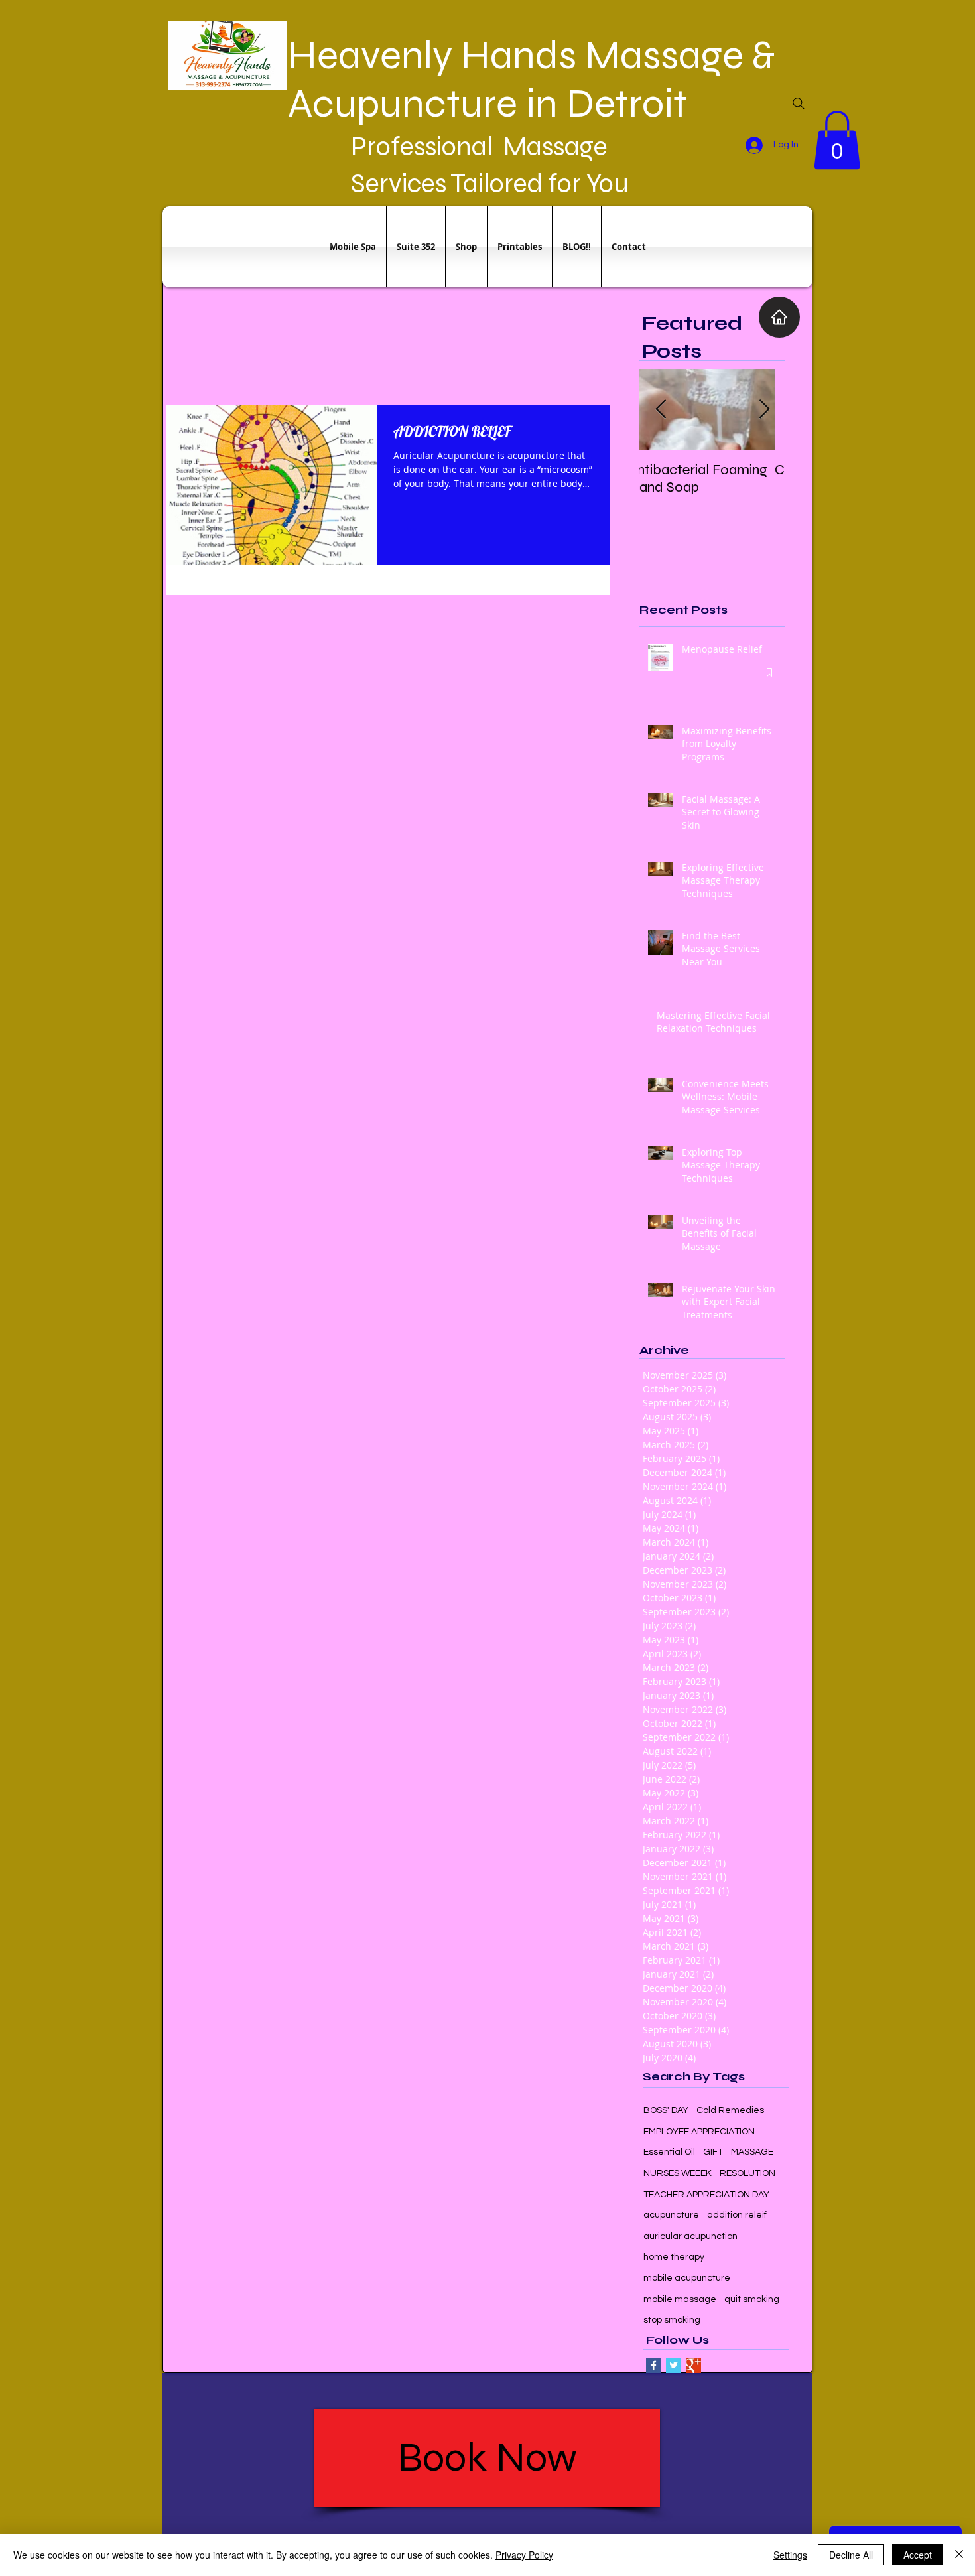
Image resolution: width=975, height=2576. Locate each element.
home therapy (674, 2257)
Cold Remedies (730, 2110)
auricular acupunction (690, 2236)
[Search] (799, 103)
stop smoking (672, 2320)
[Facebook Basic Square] (654, 2365)
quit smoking (752, 2299)
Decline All (851, 2555)
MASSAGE (752, 2152)
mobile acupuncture (687, 2278)
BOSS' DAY (666, 2110)
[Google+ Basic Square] (693, 2365)
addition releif (737, 2215)
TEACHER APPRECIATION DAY (706, 2195)
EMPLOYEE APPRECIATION (699, 2132)
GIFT (713, 2152)
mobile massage (680, 2299)
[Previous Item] (661, 410)
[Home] (779, 317)
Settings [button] (790, 2555)
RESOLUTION (747, 2173)
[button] (837, 140)
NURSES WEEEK (678, 2173)
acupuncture (671, 2215)
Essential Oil (669, 2152)
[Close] (959, 2555)
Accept (918, 2555)
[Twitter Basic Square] (674, 2365)
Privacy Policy (524, 2555)
